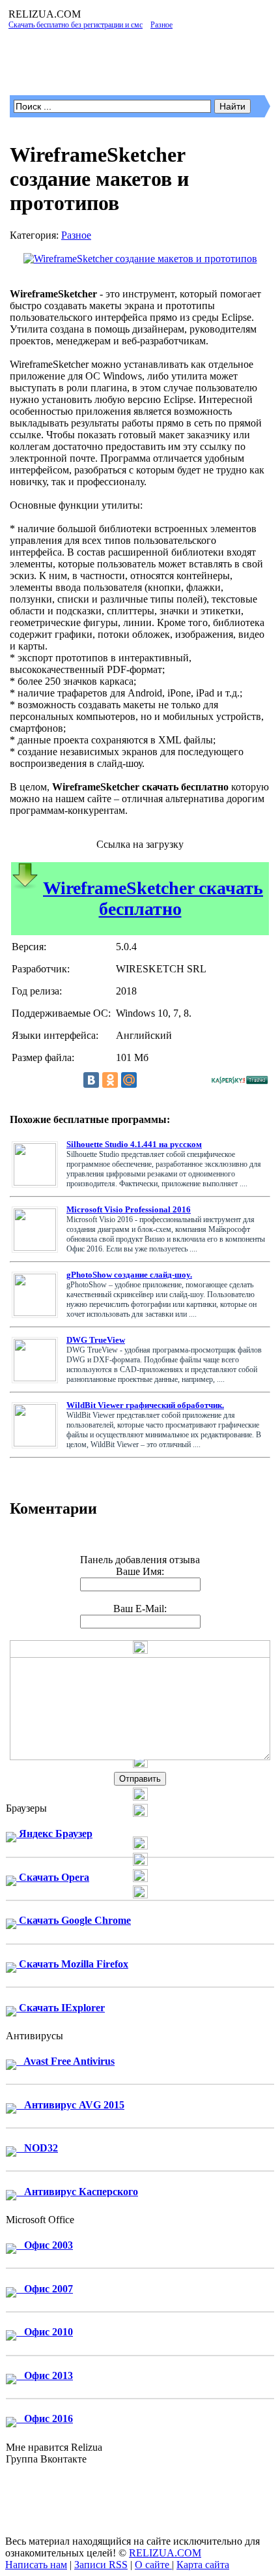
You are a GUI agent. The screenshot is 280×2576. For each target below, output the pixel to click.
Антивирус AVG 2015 (70, 2105)
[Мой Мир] (129, 1080)
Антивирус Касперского (77, 2192)
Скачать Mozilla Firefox (72, 1964)
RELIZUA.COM (165, 2553)
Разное (76, 235)
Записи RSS (101, 2565)
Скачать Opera (53, 1877)
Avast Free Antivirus (65, 2061)
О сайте (153, 2565)
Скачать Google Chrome (74, 1920)
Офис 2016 (45, 2419)
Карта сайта (203, 2565)
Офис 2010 (45, 2332)
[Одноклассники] (110, 1080)
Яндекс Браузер (54, 1834)
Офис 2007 (45, 2289)
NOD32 (37, 2148)
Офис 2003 (45, 2245)
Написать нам (36, 2565)
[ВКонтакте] (91, 1080)
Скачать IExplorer (61, 2008)
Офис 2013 (45, 2375)
